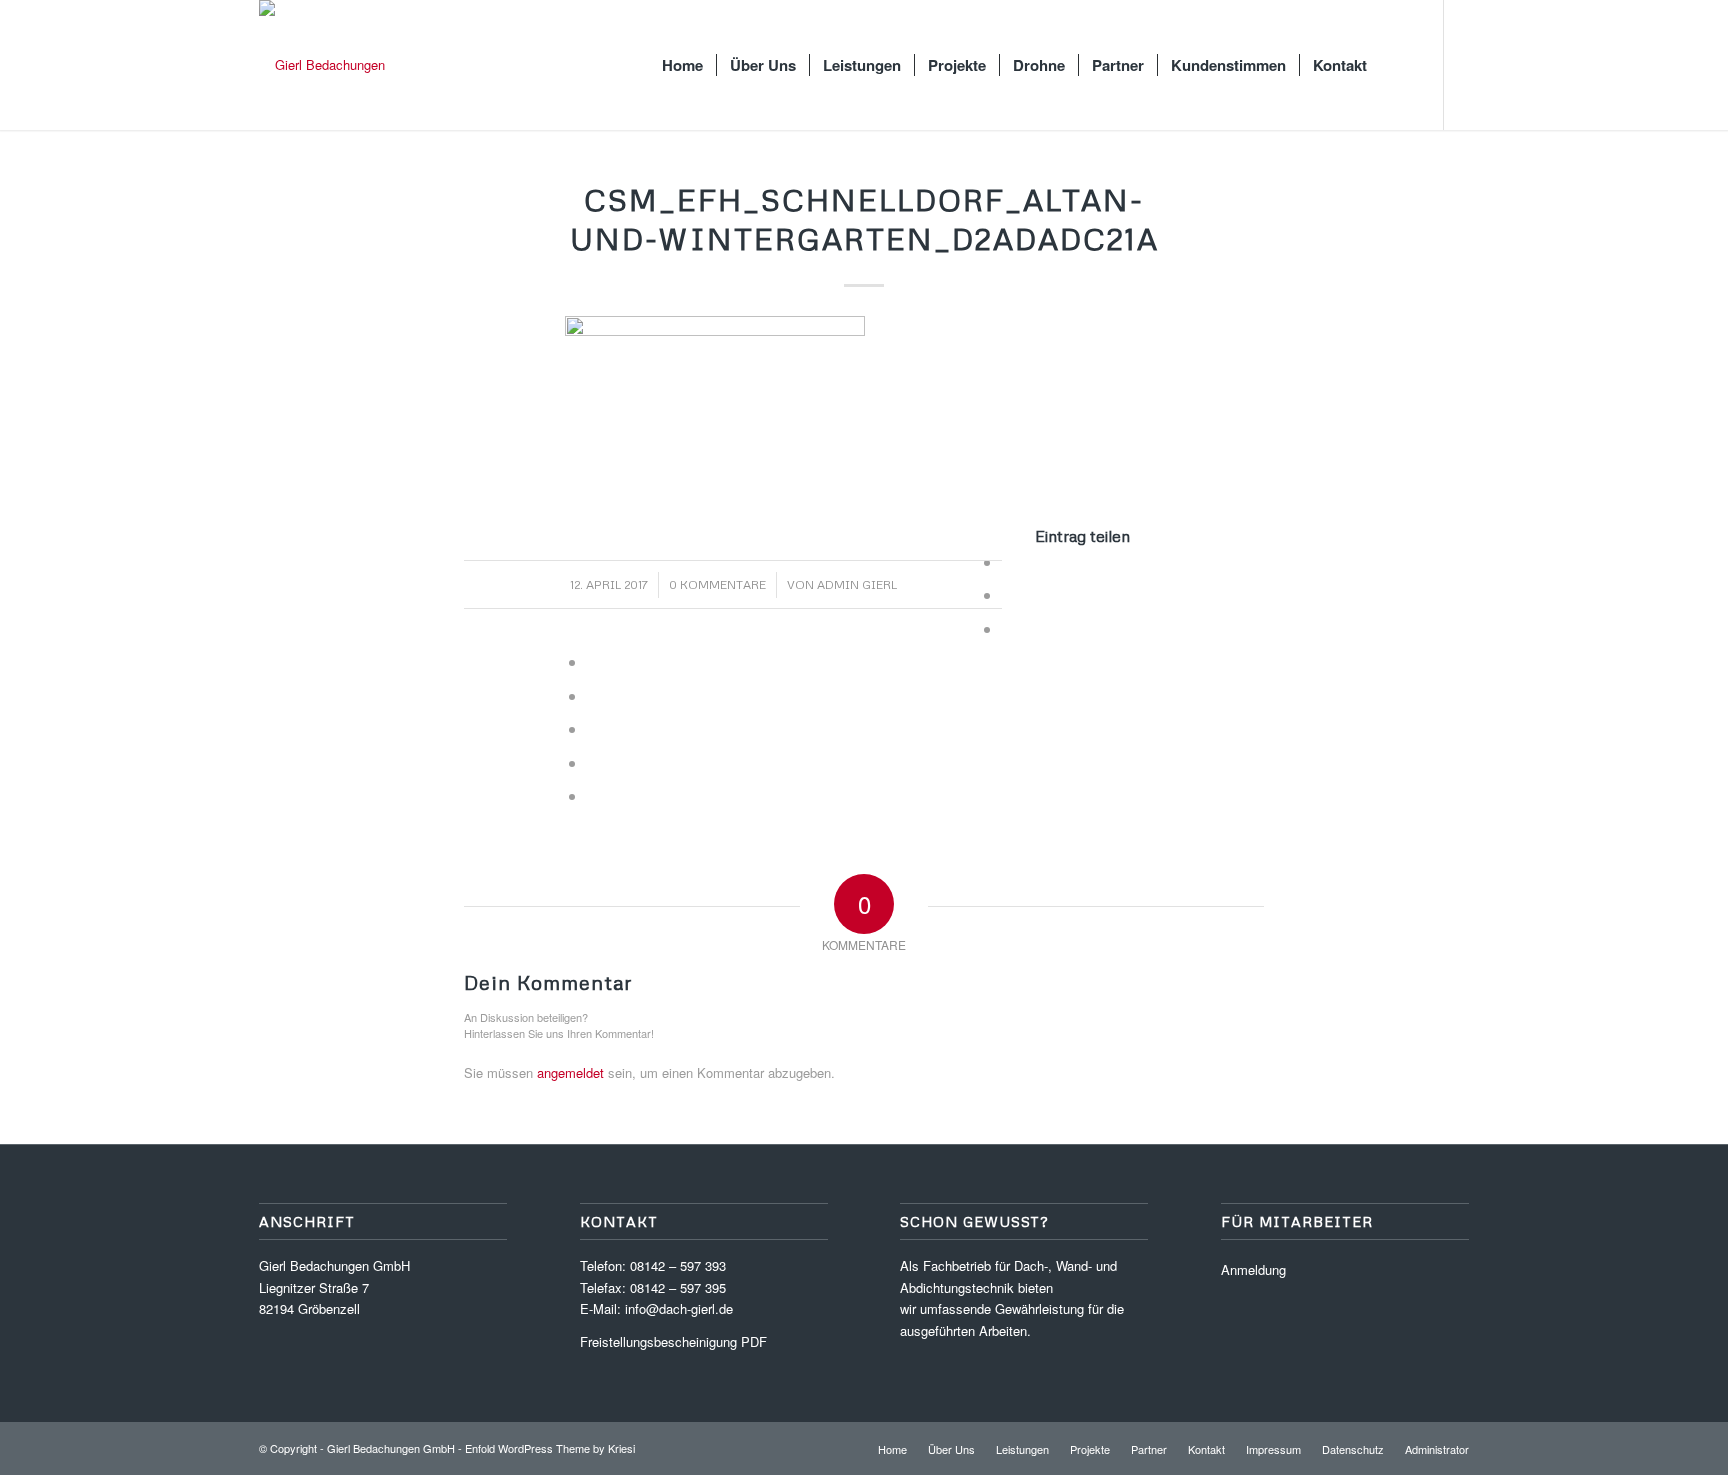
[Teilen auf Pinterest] (1008, 628)
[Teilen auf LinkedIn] (593, 661)
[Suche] (1399, 65)
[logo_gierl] (322, 65)
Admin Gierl (857, 584)
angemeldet (570, 1072)
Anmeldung (1253, 1269)
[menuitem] (682, 65)
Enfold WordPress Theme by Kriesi (550, 1448)
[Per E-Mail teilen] (593, 795)
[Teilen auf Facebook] (1008, 561)
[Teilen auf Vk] (593, 728)
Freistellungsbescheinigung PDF (673, 1341)
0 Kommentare (717, 584)
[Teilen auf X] (1008, 594)
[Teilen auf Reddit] (593, 762)
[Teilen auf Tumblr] (593, 695)
